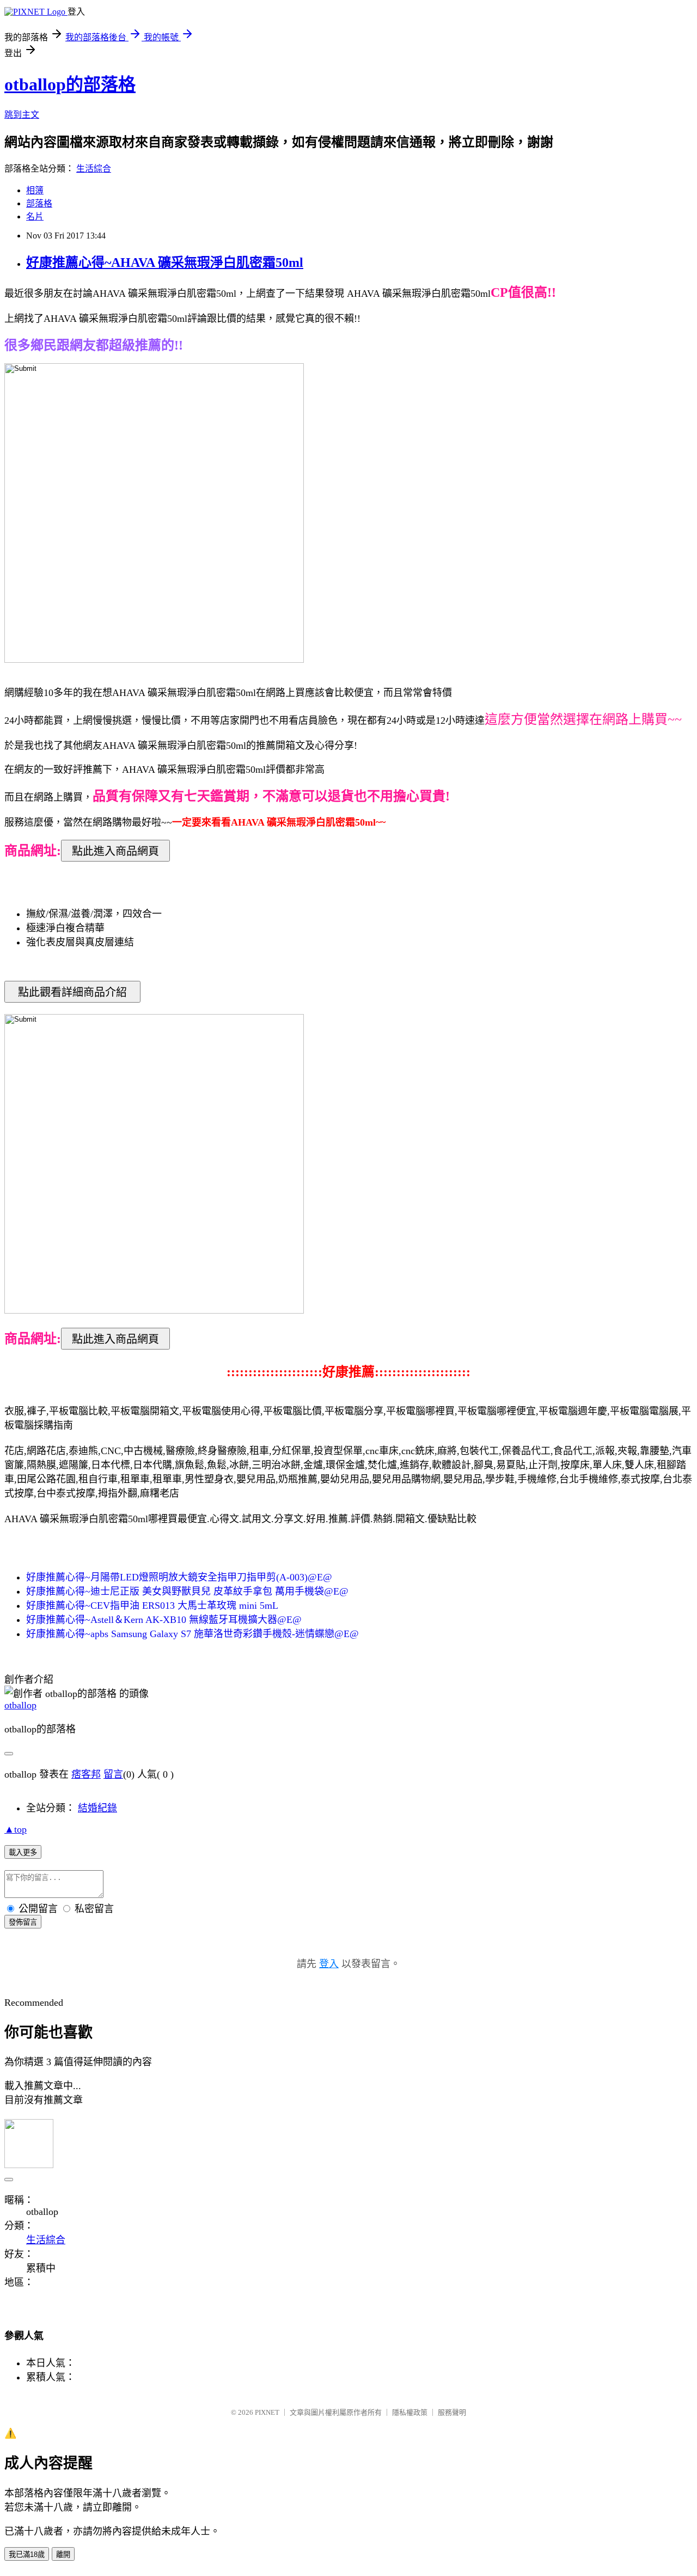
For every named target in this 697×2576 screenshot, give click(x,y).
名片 (35, 216)
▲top (16, 1829)
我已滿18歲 (27, 2554)
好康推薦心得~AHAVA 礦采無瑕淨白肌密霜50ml (165, 263)
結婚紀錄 (97, 1808)
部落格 (39, 203)
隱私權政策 (410, 2412)
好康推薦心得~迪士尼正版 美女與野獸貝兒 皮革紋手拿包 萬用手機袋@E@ (187, 1591)
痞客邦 (86, 1774)
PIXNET (267, 2412)
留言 (113, 1774)
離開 (63, 2554)
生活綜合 (94, 169)
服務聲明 (452, 2412)
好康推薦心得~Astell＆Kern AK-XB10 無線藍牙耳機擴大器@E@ (164, 1620)
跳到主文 (22, 115)
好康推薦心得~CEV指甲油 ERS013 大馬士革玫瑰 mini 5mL (152, 1606)
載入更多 (23, 1852)
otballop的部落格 (70, 84)
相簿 (35, 190)
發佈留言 (23, 1922)
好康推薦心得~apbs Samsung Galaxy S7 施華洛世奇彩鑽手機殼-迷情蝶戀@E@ (192, 1634)
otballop (20, 1705)
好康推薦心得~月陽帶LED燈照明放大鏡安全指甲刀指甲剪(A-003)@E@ (179, 1577)
